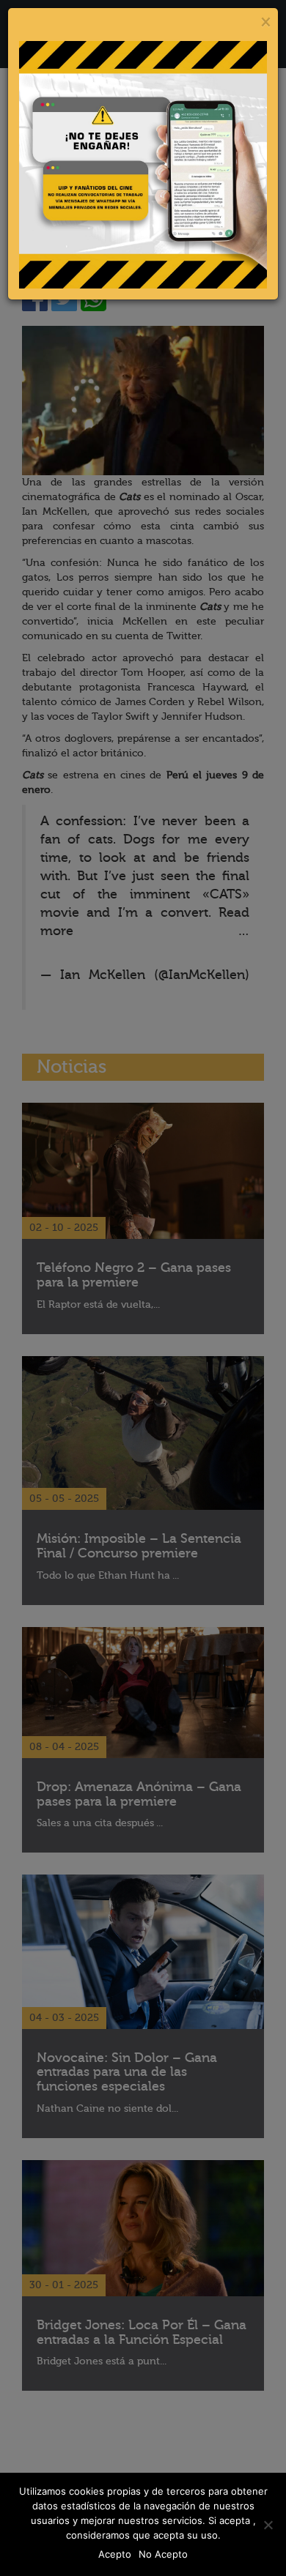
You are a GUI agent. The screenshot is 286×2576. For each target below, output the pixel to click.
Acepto (115, 2554)
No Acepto (163, 2554)
